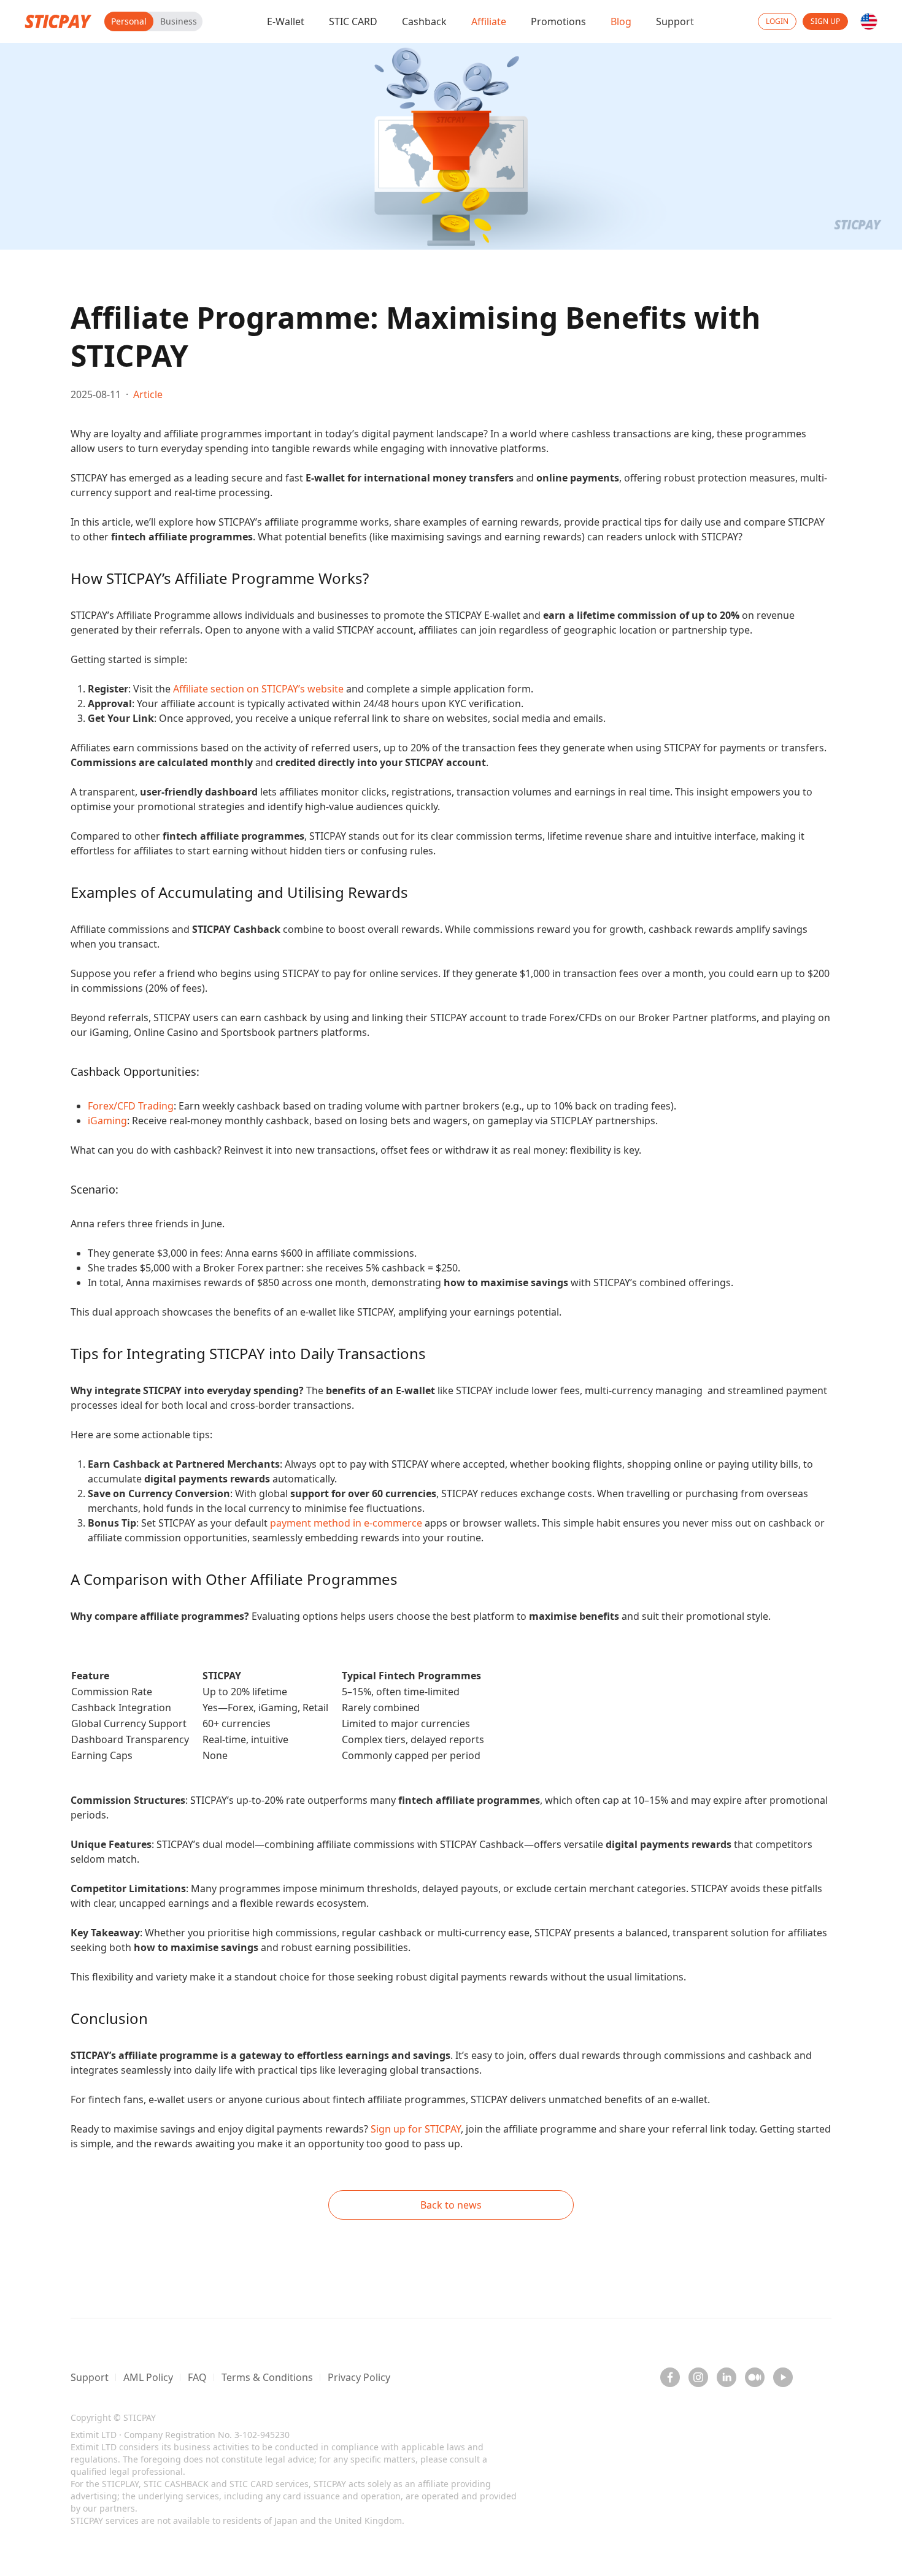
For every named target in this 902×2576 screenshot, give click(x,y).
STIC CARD (353, 21)
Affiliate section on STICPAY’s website (258, 689)
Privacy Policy (359, 2377)
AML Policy (148, 2377)
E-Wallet (286, 21)
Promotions (558, 21)
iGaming (107, 1121)
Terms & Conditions (267, 2377)
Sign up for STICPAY (416, 2129)
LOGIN (777, 21)
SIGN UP (825, 21)
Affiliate (489, 21)
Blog (621, 21)
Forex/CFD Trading (131, 1106)
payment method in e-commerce (346, 1523)
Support (675, 21)
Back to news (451, 2205)
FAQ (197, 2377)
